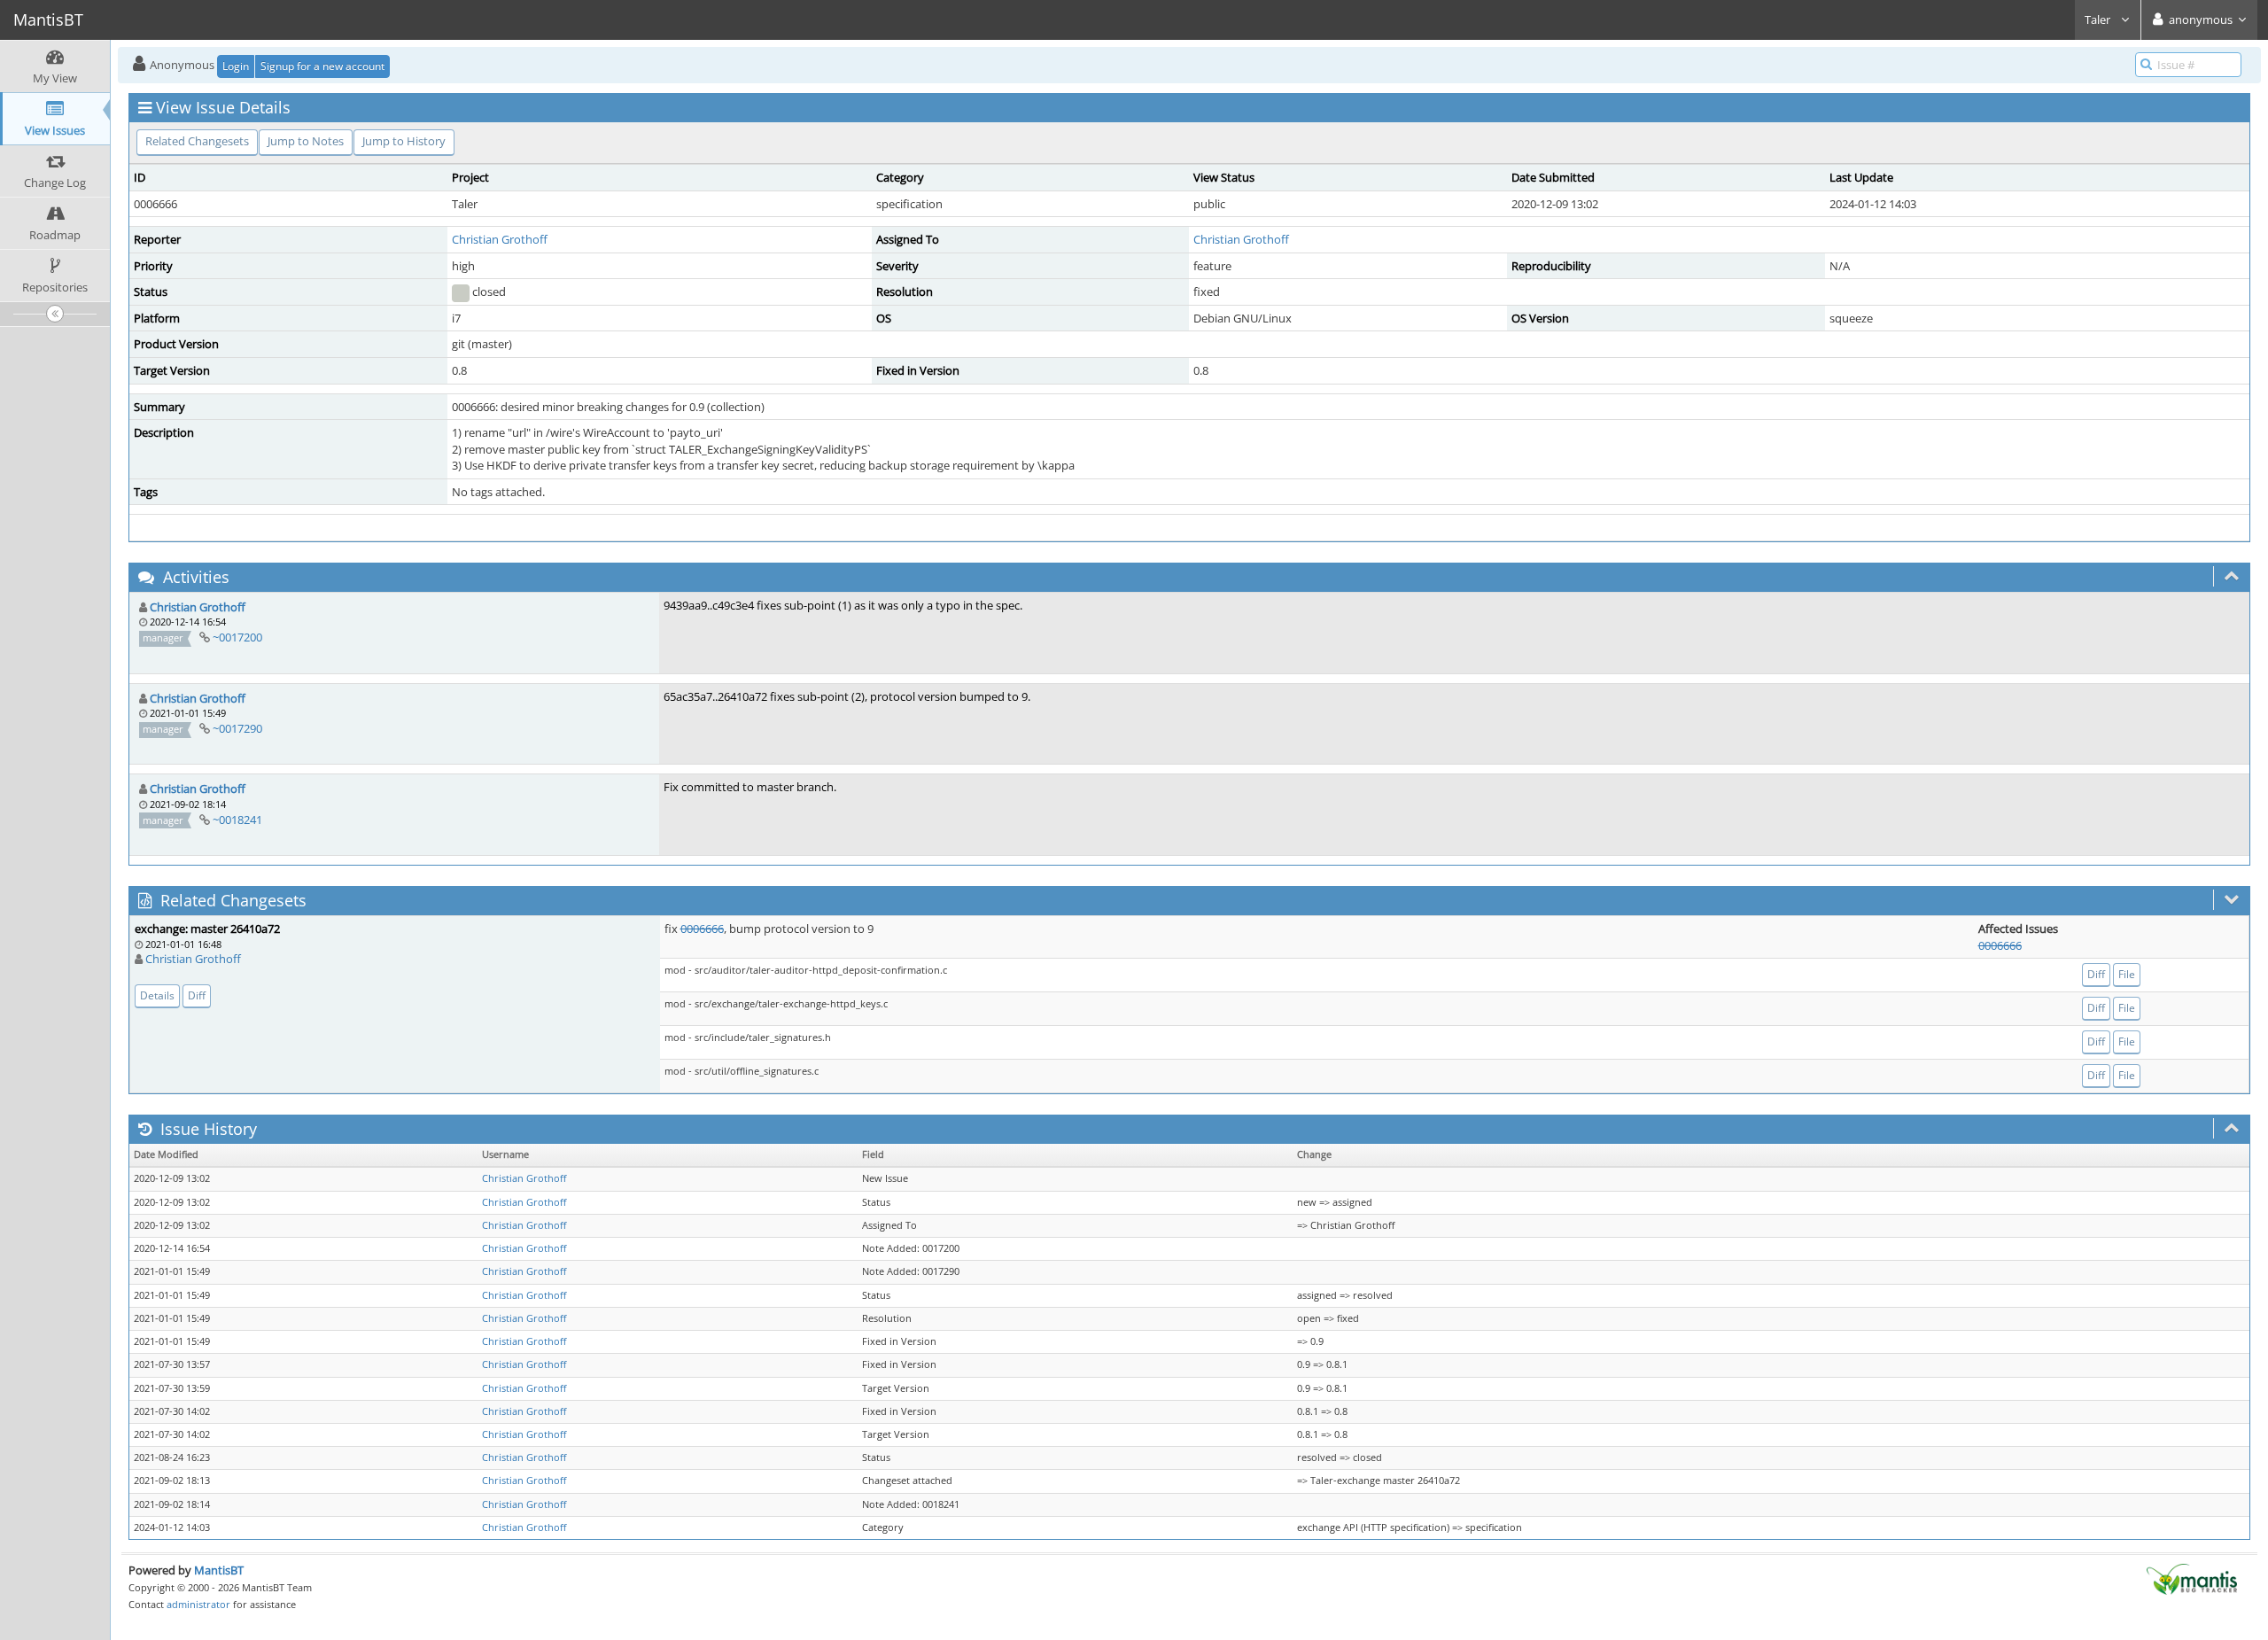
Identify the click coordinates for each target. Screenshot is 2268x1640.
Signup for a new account (322, 66)
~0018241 (237, 820)
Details (157, 995)
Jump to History (404, 141)
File (2127, 974)
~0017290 (237, 728)
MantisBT (219, 1570)
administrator (198, 1604)
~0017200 (237, 637)
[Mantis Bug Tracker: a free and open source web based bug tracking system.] (2192, 1578)
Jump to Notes (306, 141)
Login (236, 66)
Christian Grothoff (500, 239)
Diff (197, 995)
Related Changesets (197, 141)
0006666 (702, 929)
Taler (2099, 19)
